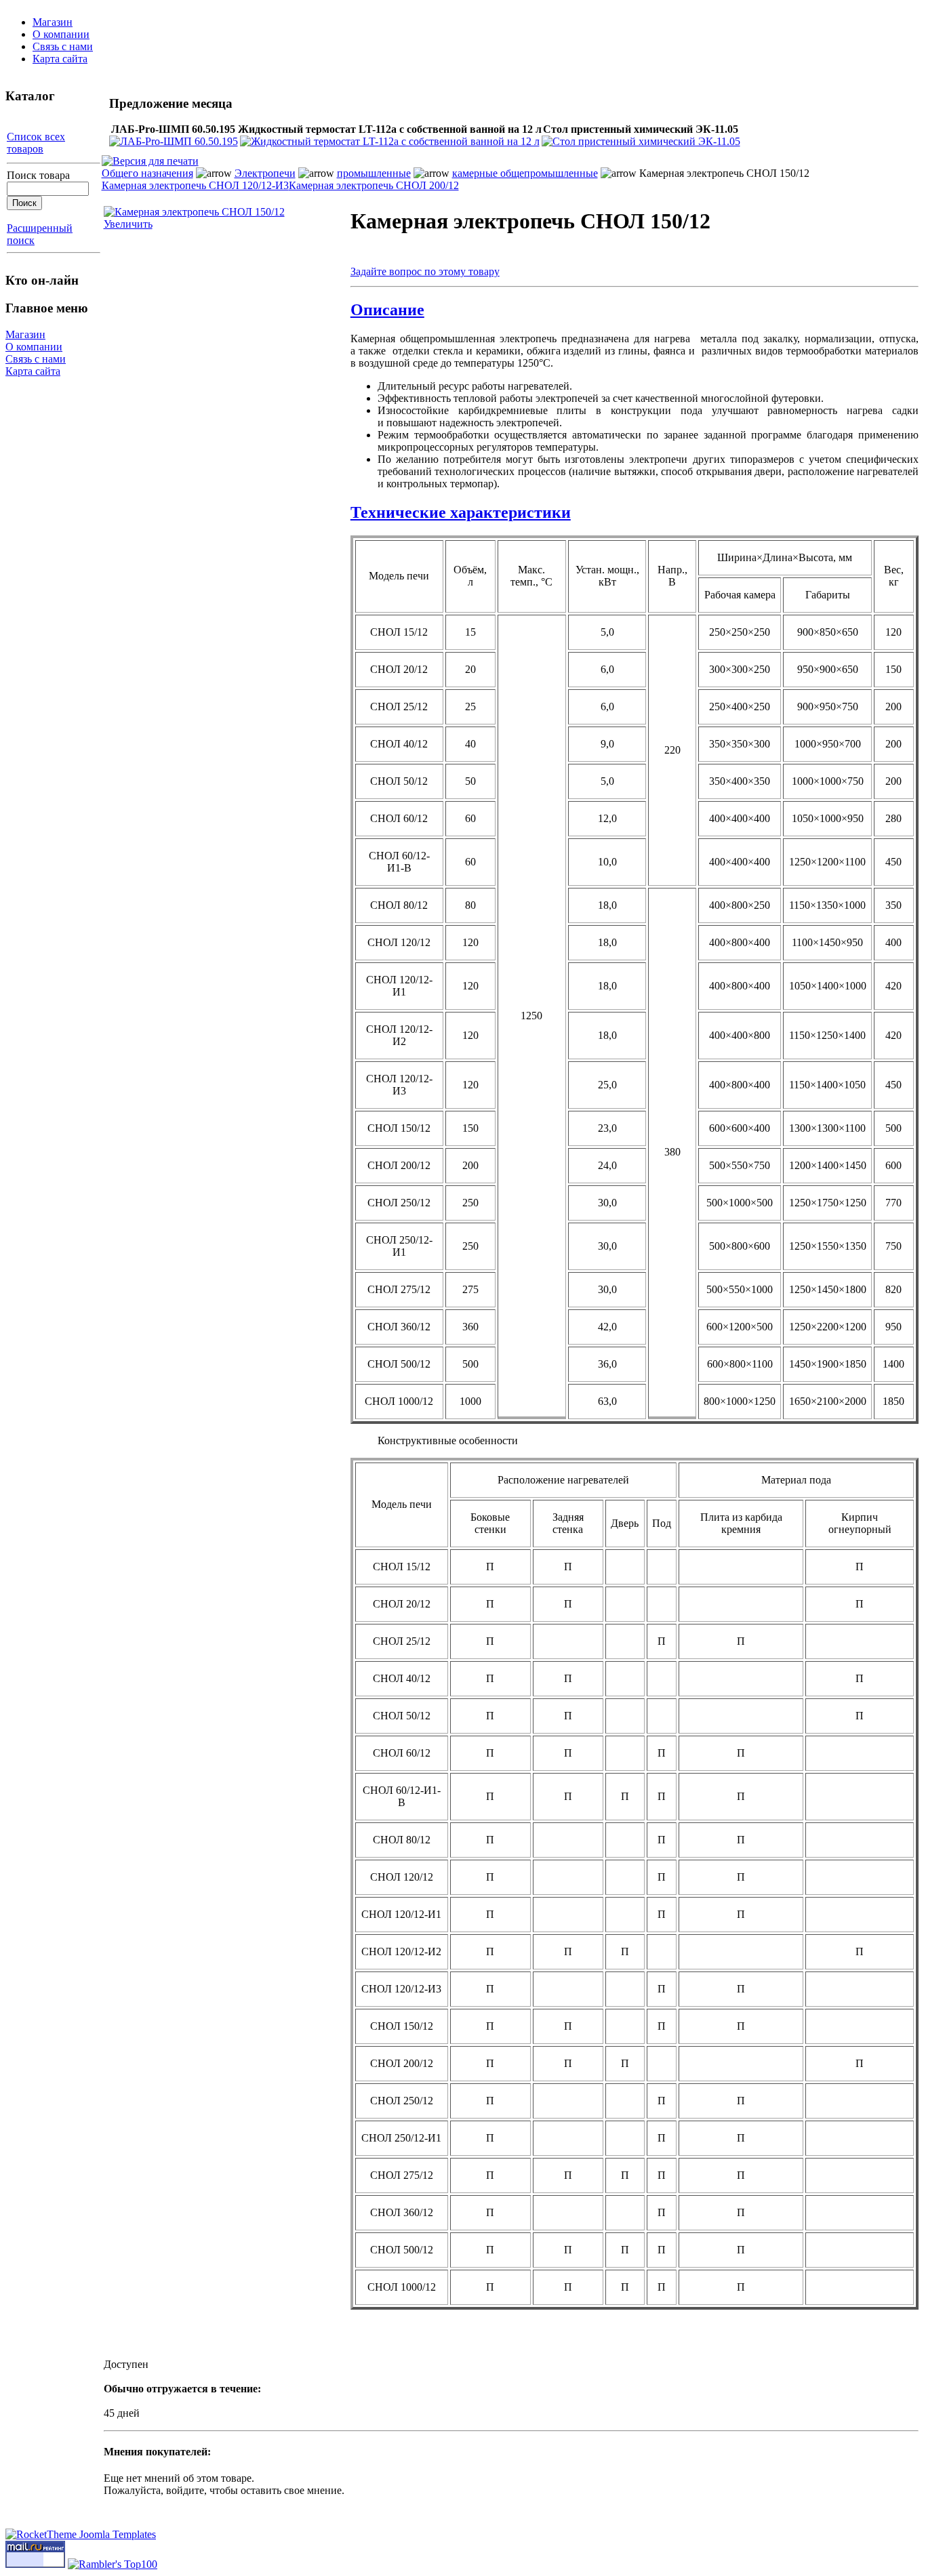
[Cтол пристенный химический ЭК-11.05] (641, 141)
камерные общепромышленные (525, 173)
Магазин (53, 22)
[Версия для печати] (150, 158)
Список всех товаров (36, 143)
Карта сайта (60, 59)
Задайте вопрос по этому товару (425, 271)
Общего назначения (147, 173)
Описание (387, 310)
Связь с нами (63, 46)
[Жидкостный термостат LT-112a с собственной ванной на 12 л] (390, 141)
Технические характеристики (461, 512)
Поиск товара (38, 175)
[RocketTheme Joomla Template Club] (81, 2534)
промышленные (374, 173)
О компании (61, 34)
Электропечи (265, 173)
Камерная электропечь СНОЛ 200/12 (374, 185)
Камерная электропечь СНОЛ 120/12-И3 (195, 185)
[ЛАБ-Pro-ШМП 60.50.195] (174, 141)
